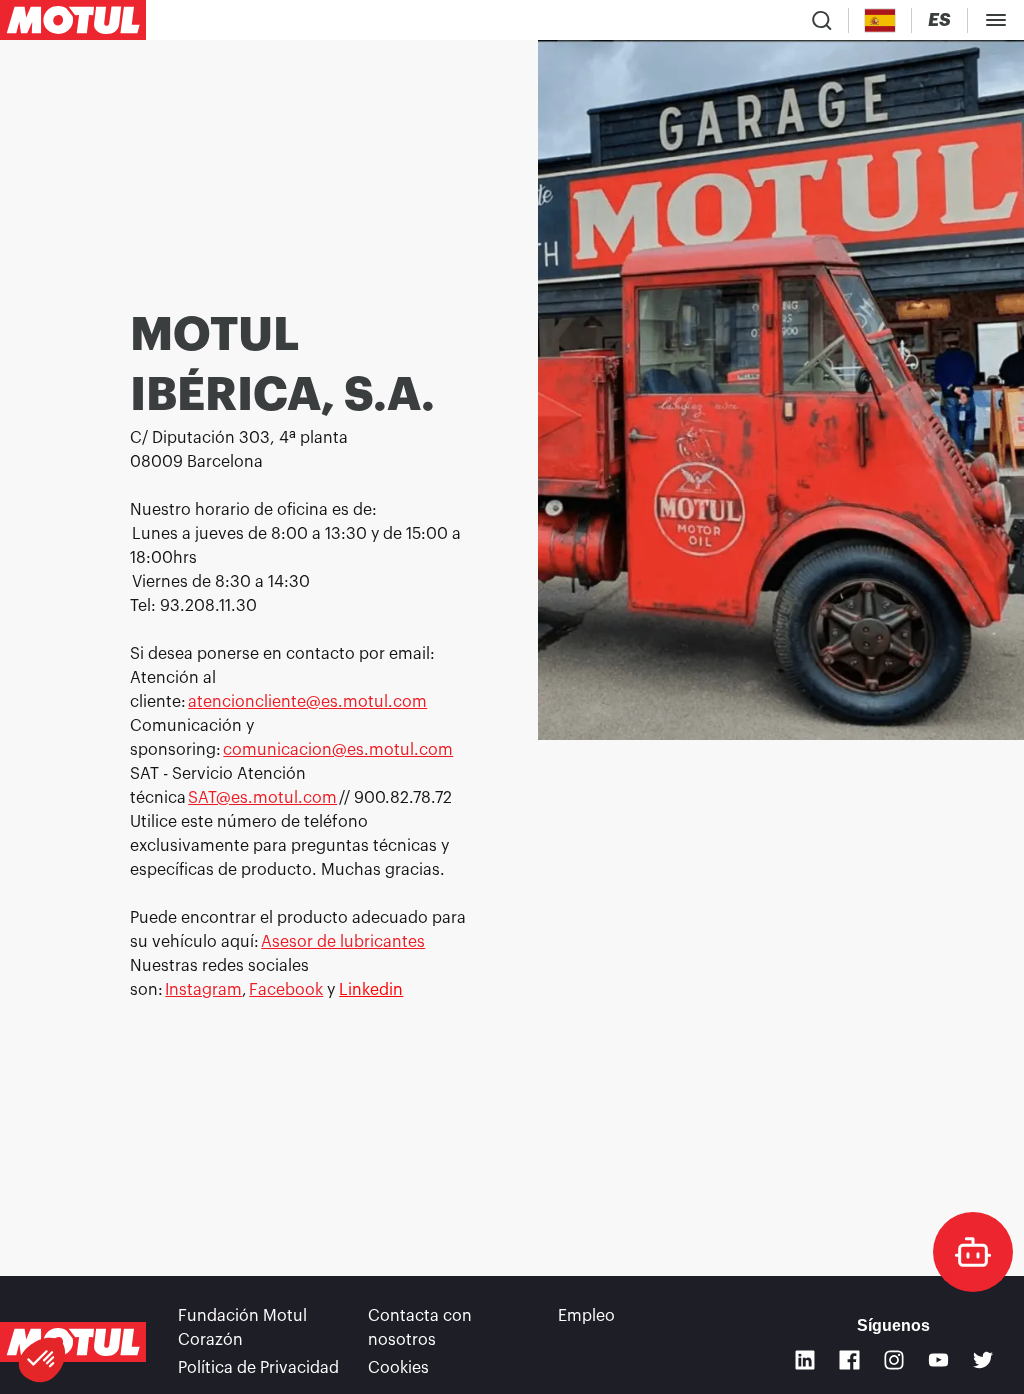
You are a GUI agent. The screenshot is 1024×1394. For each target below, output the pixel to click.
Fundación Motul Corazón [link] (242, 1328)
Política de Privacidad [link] (258, 1368)
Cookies (398, 1368)
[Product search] (822, 20)
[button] (42, 1360)
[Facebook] (849, 1360)
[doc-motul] (973, 1252)
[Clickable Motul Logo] (73, 20)
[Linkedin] (805, 1360)
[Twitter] (983, 1360)
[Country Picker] (880, 20)
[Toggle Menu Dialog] (996, 20)
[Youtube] (938, 1360)
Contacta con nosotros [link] (420, 1328)
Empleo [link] (586, 1316)
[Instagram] (894, 1360)
